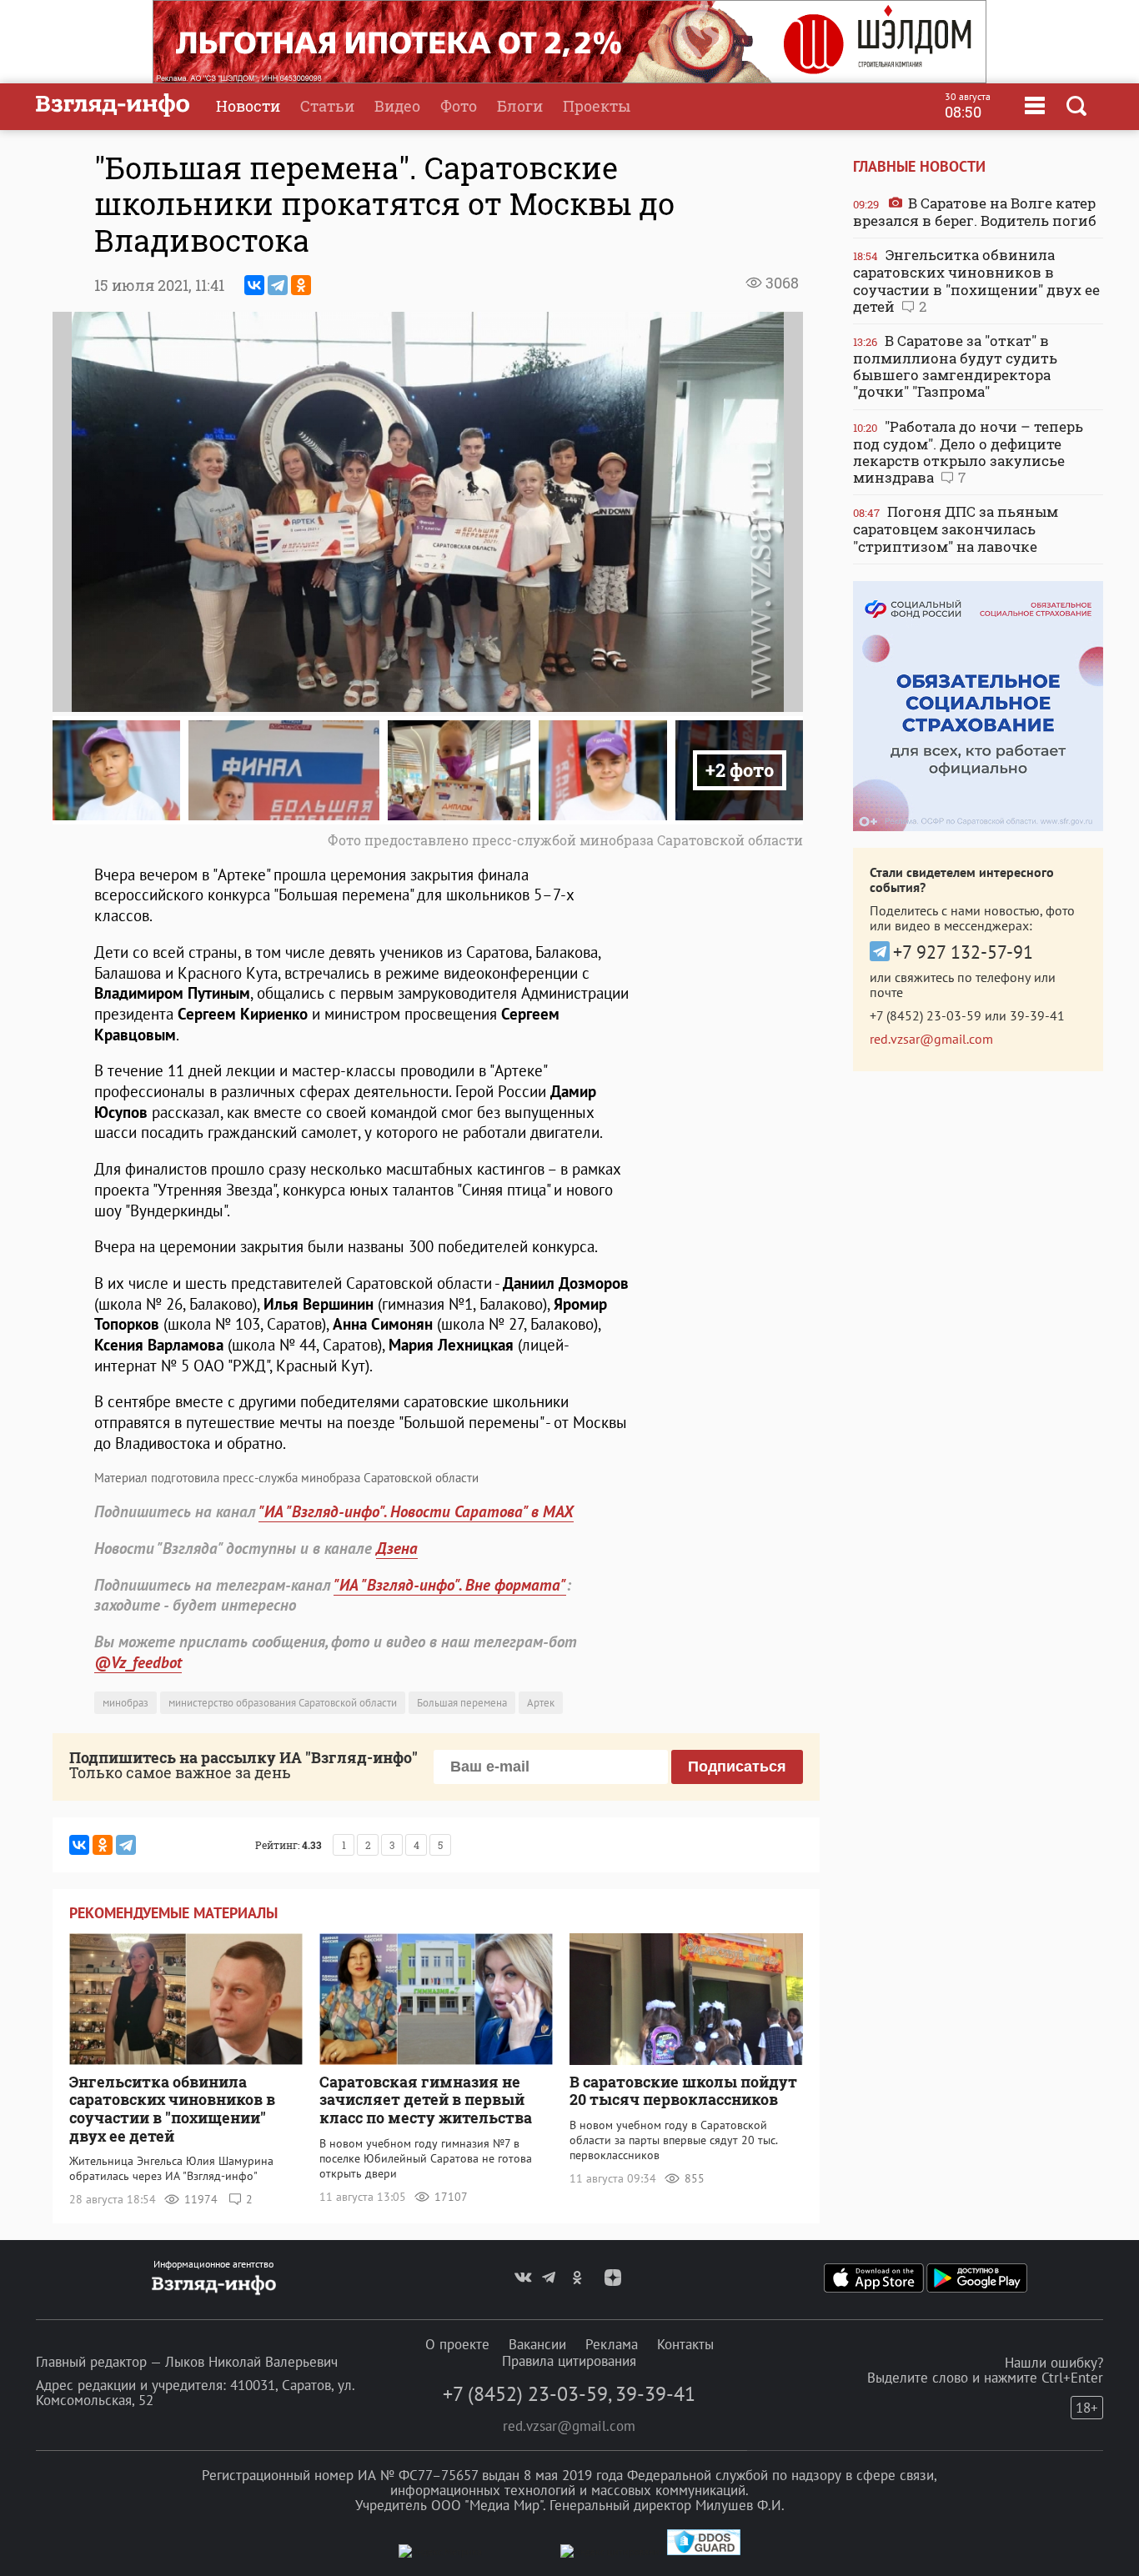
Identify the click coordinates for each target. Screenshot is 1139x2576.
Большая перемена (462, 1703)
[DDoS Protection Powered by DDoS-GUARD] (704, 2551)
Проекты (597, 106)
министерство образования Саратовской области (283, 1703)
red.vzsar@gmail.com (931, 1039)
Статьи (327, 106)
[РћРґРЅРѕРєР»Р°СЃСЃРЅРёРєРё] (301, 285)
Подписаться (737, 1767)
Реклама (612, 2344)
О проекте (457, 2344)
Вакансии (537, 2344)
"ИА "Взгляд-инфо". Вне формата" (450, 1585)
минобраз (125, 1703)
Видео (397, 106)
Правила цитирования (569, 2361)
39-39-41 (1037, 1015)
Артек (541, 1703)
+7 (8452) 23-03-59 (926, 1015)
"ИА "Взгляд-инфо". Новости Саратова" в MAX (416, 1511)
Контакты (685, 2344)
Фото (459, 106)
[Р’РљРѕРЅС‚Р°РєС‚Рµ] (254, 285)
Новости (248, 106)
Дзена (397, 1548)
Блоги (520, 106)
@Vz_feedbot (138, 1662)
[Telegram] (278, 285)
